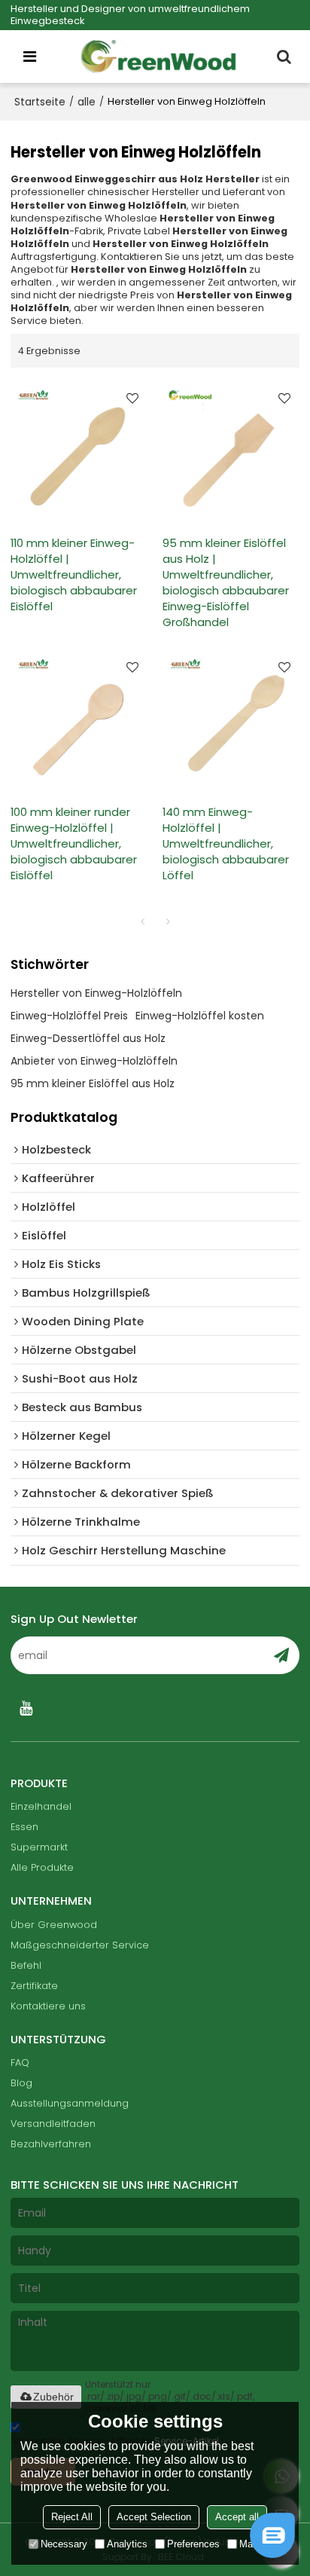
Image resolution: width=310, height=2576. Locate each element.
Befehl (26, 1965)
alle (87, 102)
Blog (21, 2083)
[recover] (272, 2554)
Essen (24, 1827)
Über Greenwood (54, 1925)
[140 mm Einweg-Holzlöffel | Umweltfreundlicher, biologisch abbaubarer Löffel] (231, 720)
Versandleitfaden (53, 2124)
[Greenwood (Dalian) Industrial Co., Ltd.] (159, 57)
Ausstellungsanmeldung (70, 2103)
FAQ (20, 2063)
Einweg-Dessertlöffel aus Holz (88, 1038)
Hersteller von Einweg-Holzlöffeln (96, 993)
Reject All (72, 2517)
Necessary (64, 2544)
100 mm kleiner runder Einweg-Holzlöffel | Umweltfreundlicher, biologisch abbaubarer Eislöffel (74, 843)
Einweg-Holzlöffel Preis (69, 1016)
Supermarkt (39, 1847)
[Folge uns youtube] (26, 1708)
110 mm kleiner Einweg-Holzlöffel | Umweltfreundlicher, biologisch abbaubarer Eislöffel (74, 574)
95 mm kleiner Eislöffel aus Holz (93, 1083)
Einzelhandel (41, 1806)
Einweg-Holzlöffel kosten (200, 1016)
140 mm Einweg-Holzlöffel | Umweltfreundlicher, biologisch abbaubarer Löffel (226, 843)
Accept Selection (154, 2517)
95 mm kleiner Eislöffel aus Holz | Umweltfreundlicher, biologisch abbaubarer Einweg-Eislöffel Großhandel (226, 582)
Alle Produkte (42, 1867)
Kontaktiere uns (48, 2006)
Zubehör (53, 2397)
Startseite (40, 102)
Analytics (127, 2544)
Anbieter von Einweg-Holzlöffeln (94, 1061)
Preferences (193, 2544)
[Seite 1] (142, 921)
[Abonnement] (281, 1655)
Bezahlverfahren (51, 2144)
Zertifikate (34, 1986)
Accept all (237, 2517)
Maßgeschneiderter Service (80, 1945)
